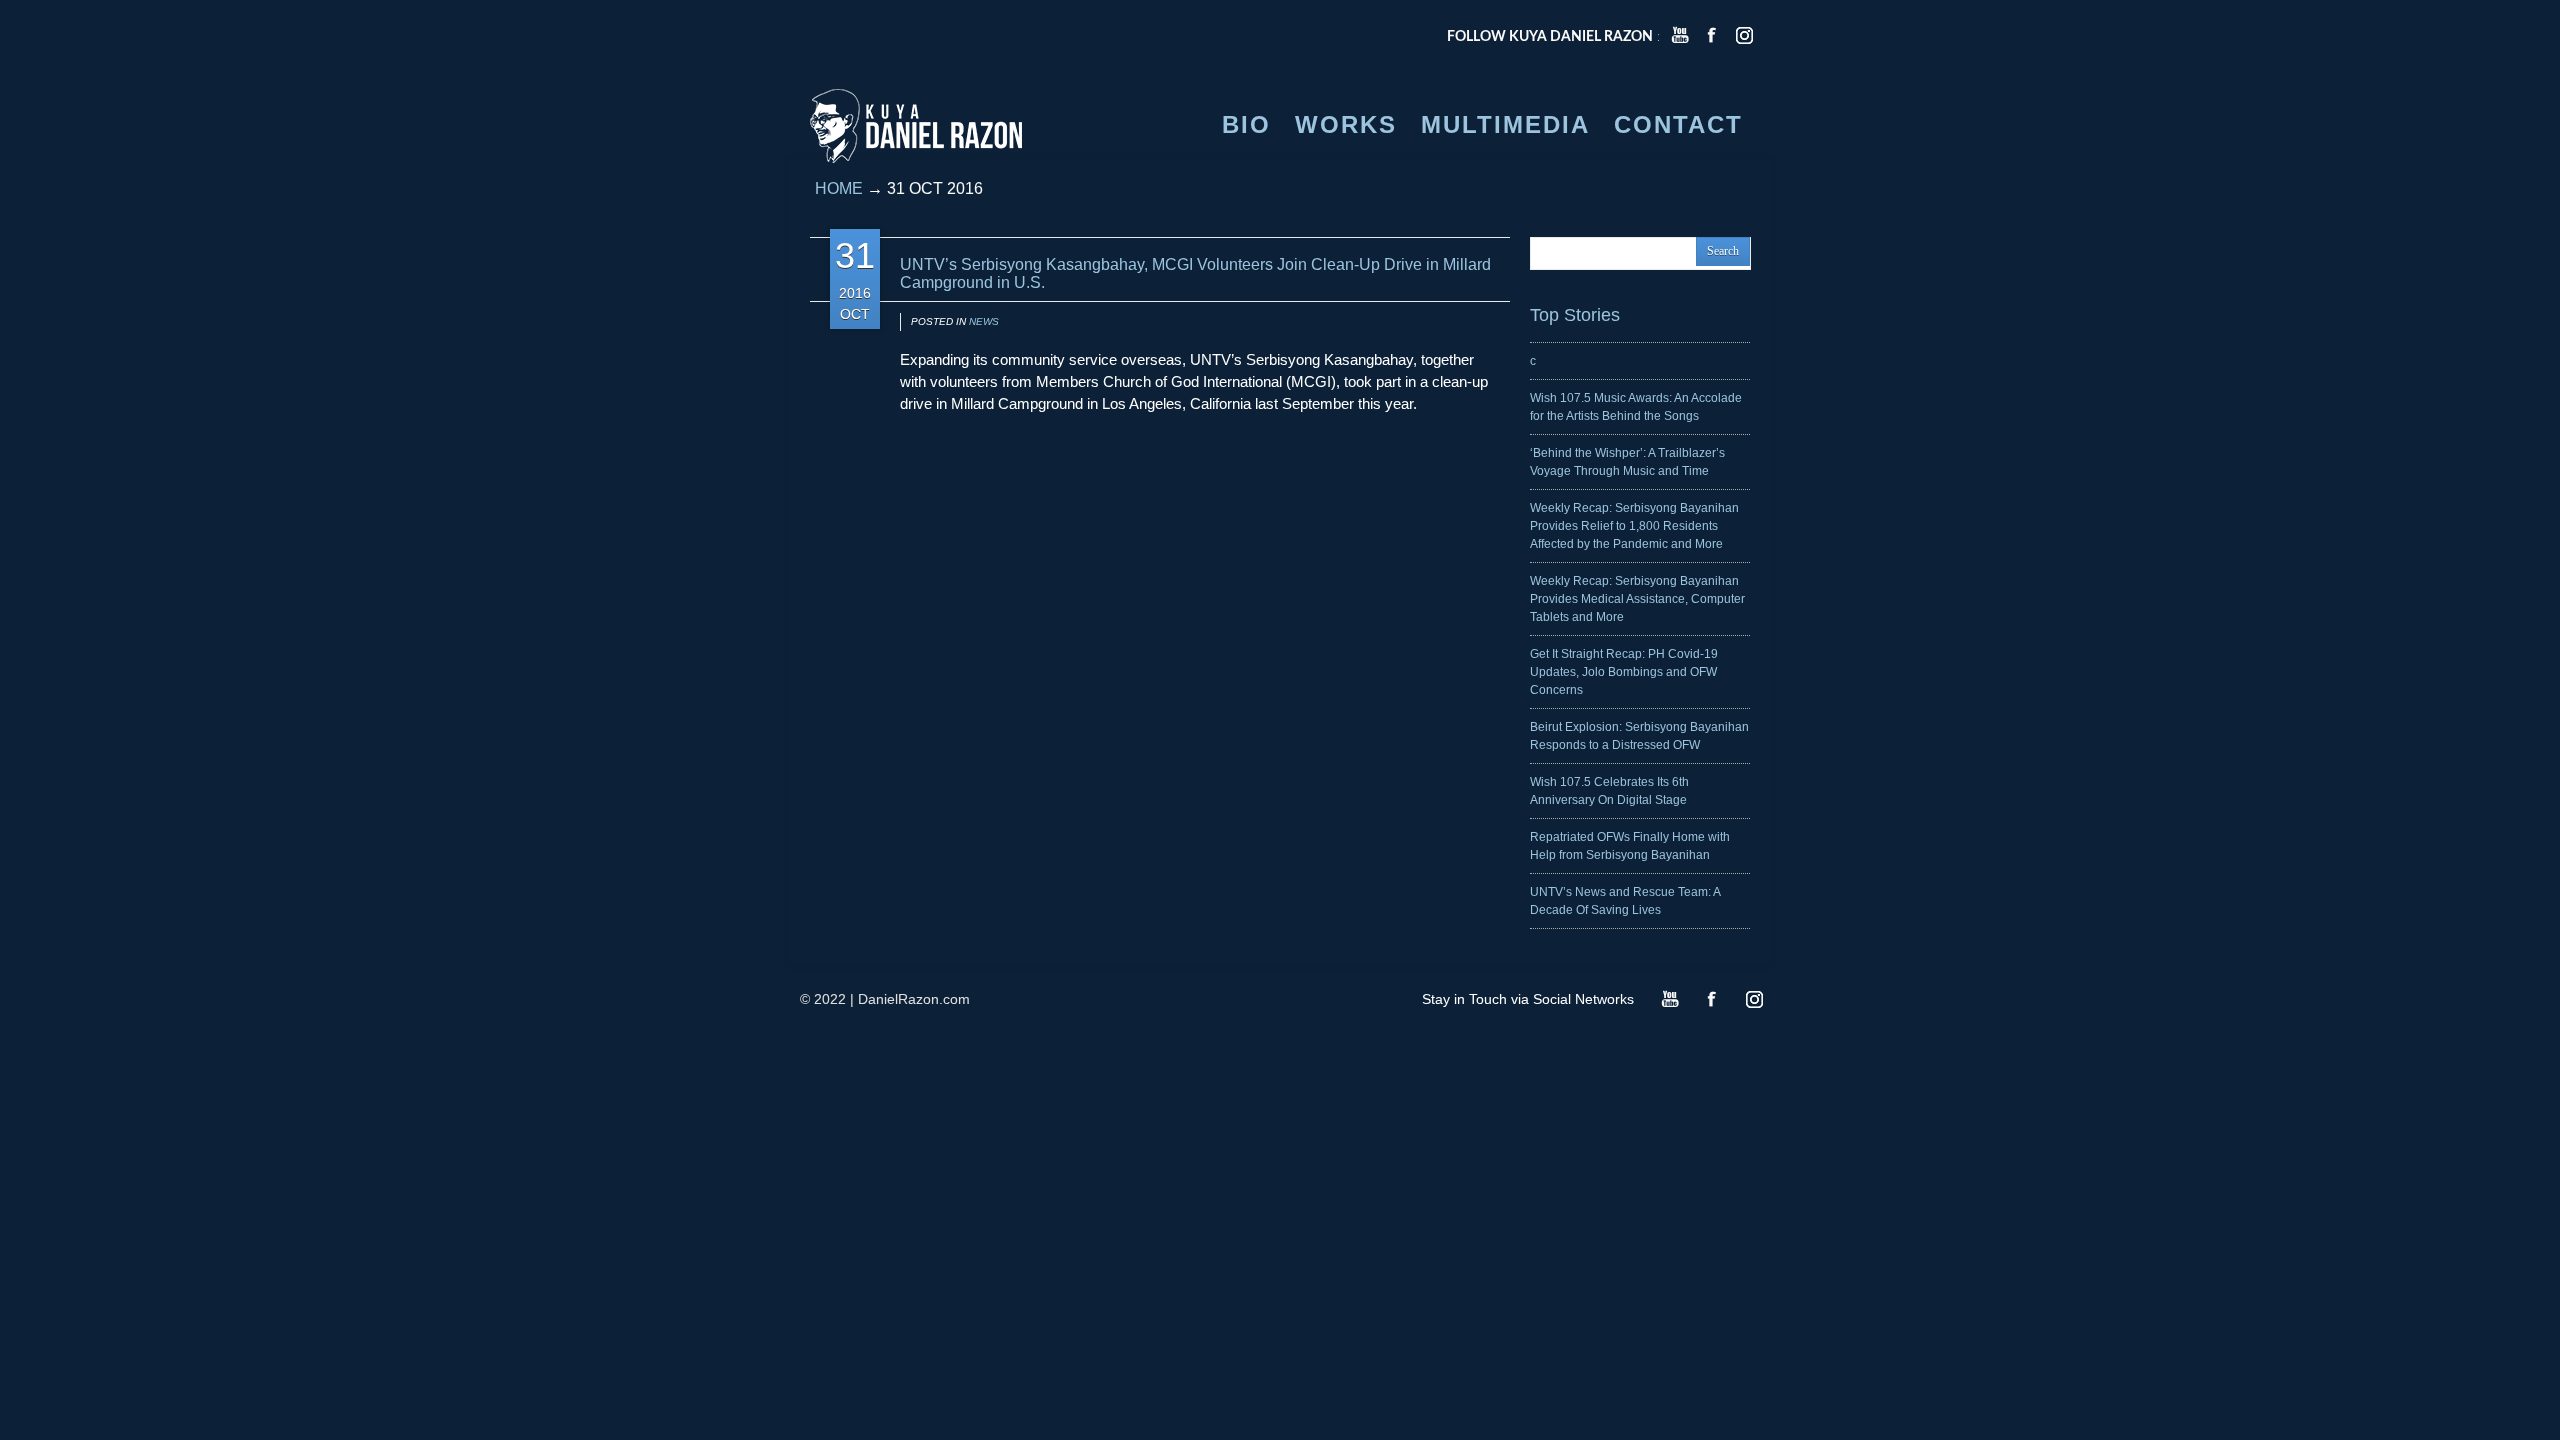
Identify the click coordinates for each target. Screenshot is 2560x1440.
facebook (1712, 35)
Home (839, 188)
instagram (1744, 35)
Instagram (1754, 999)
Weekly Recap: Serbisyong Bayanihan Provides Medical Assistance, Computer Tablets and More (1637, 599)
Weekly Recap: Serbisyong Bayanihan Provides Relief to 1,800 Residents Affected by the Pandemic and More (1634, 526)
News (984, 321)
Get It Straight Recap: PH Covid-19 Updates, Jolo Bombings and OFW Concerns (1624, 672)
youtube (1680, 35)
